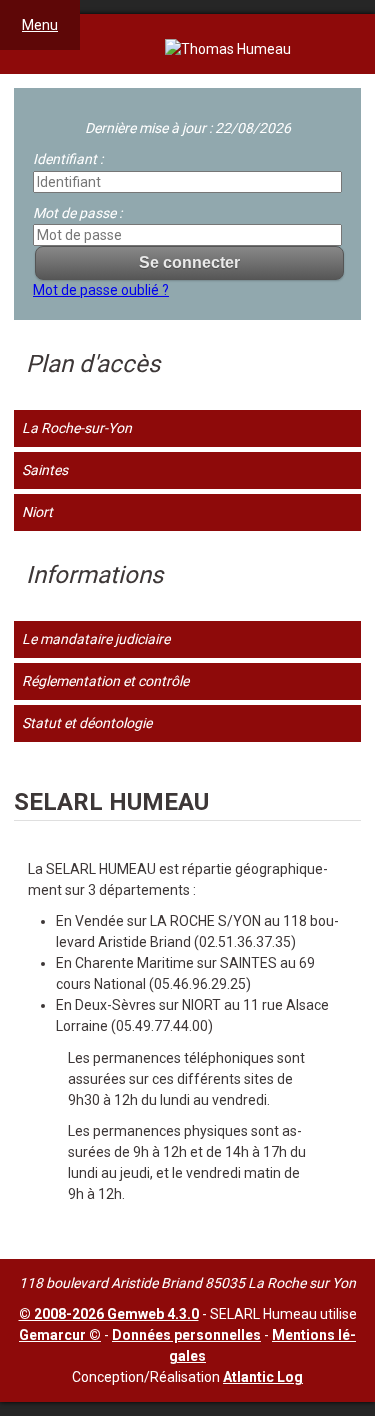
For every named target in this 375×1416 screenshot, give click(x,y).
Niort (37, 512)
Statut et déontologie (87, 723)
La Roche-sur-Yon (77, 428)
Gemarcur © (60, 1335)
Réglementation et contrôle (105, 681)
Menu (40, 25)
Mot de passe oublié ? (101, 290)
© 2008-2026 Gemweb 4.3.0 (109, 1314)
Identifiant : (68, 159)
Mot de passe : (77, 213)
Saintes (45, 470)
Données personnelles (186, 1335)
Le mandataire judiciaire (96, 639)
